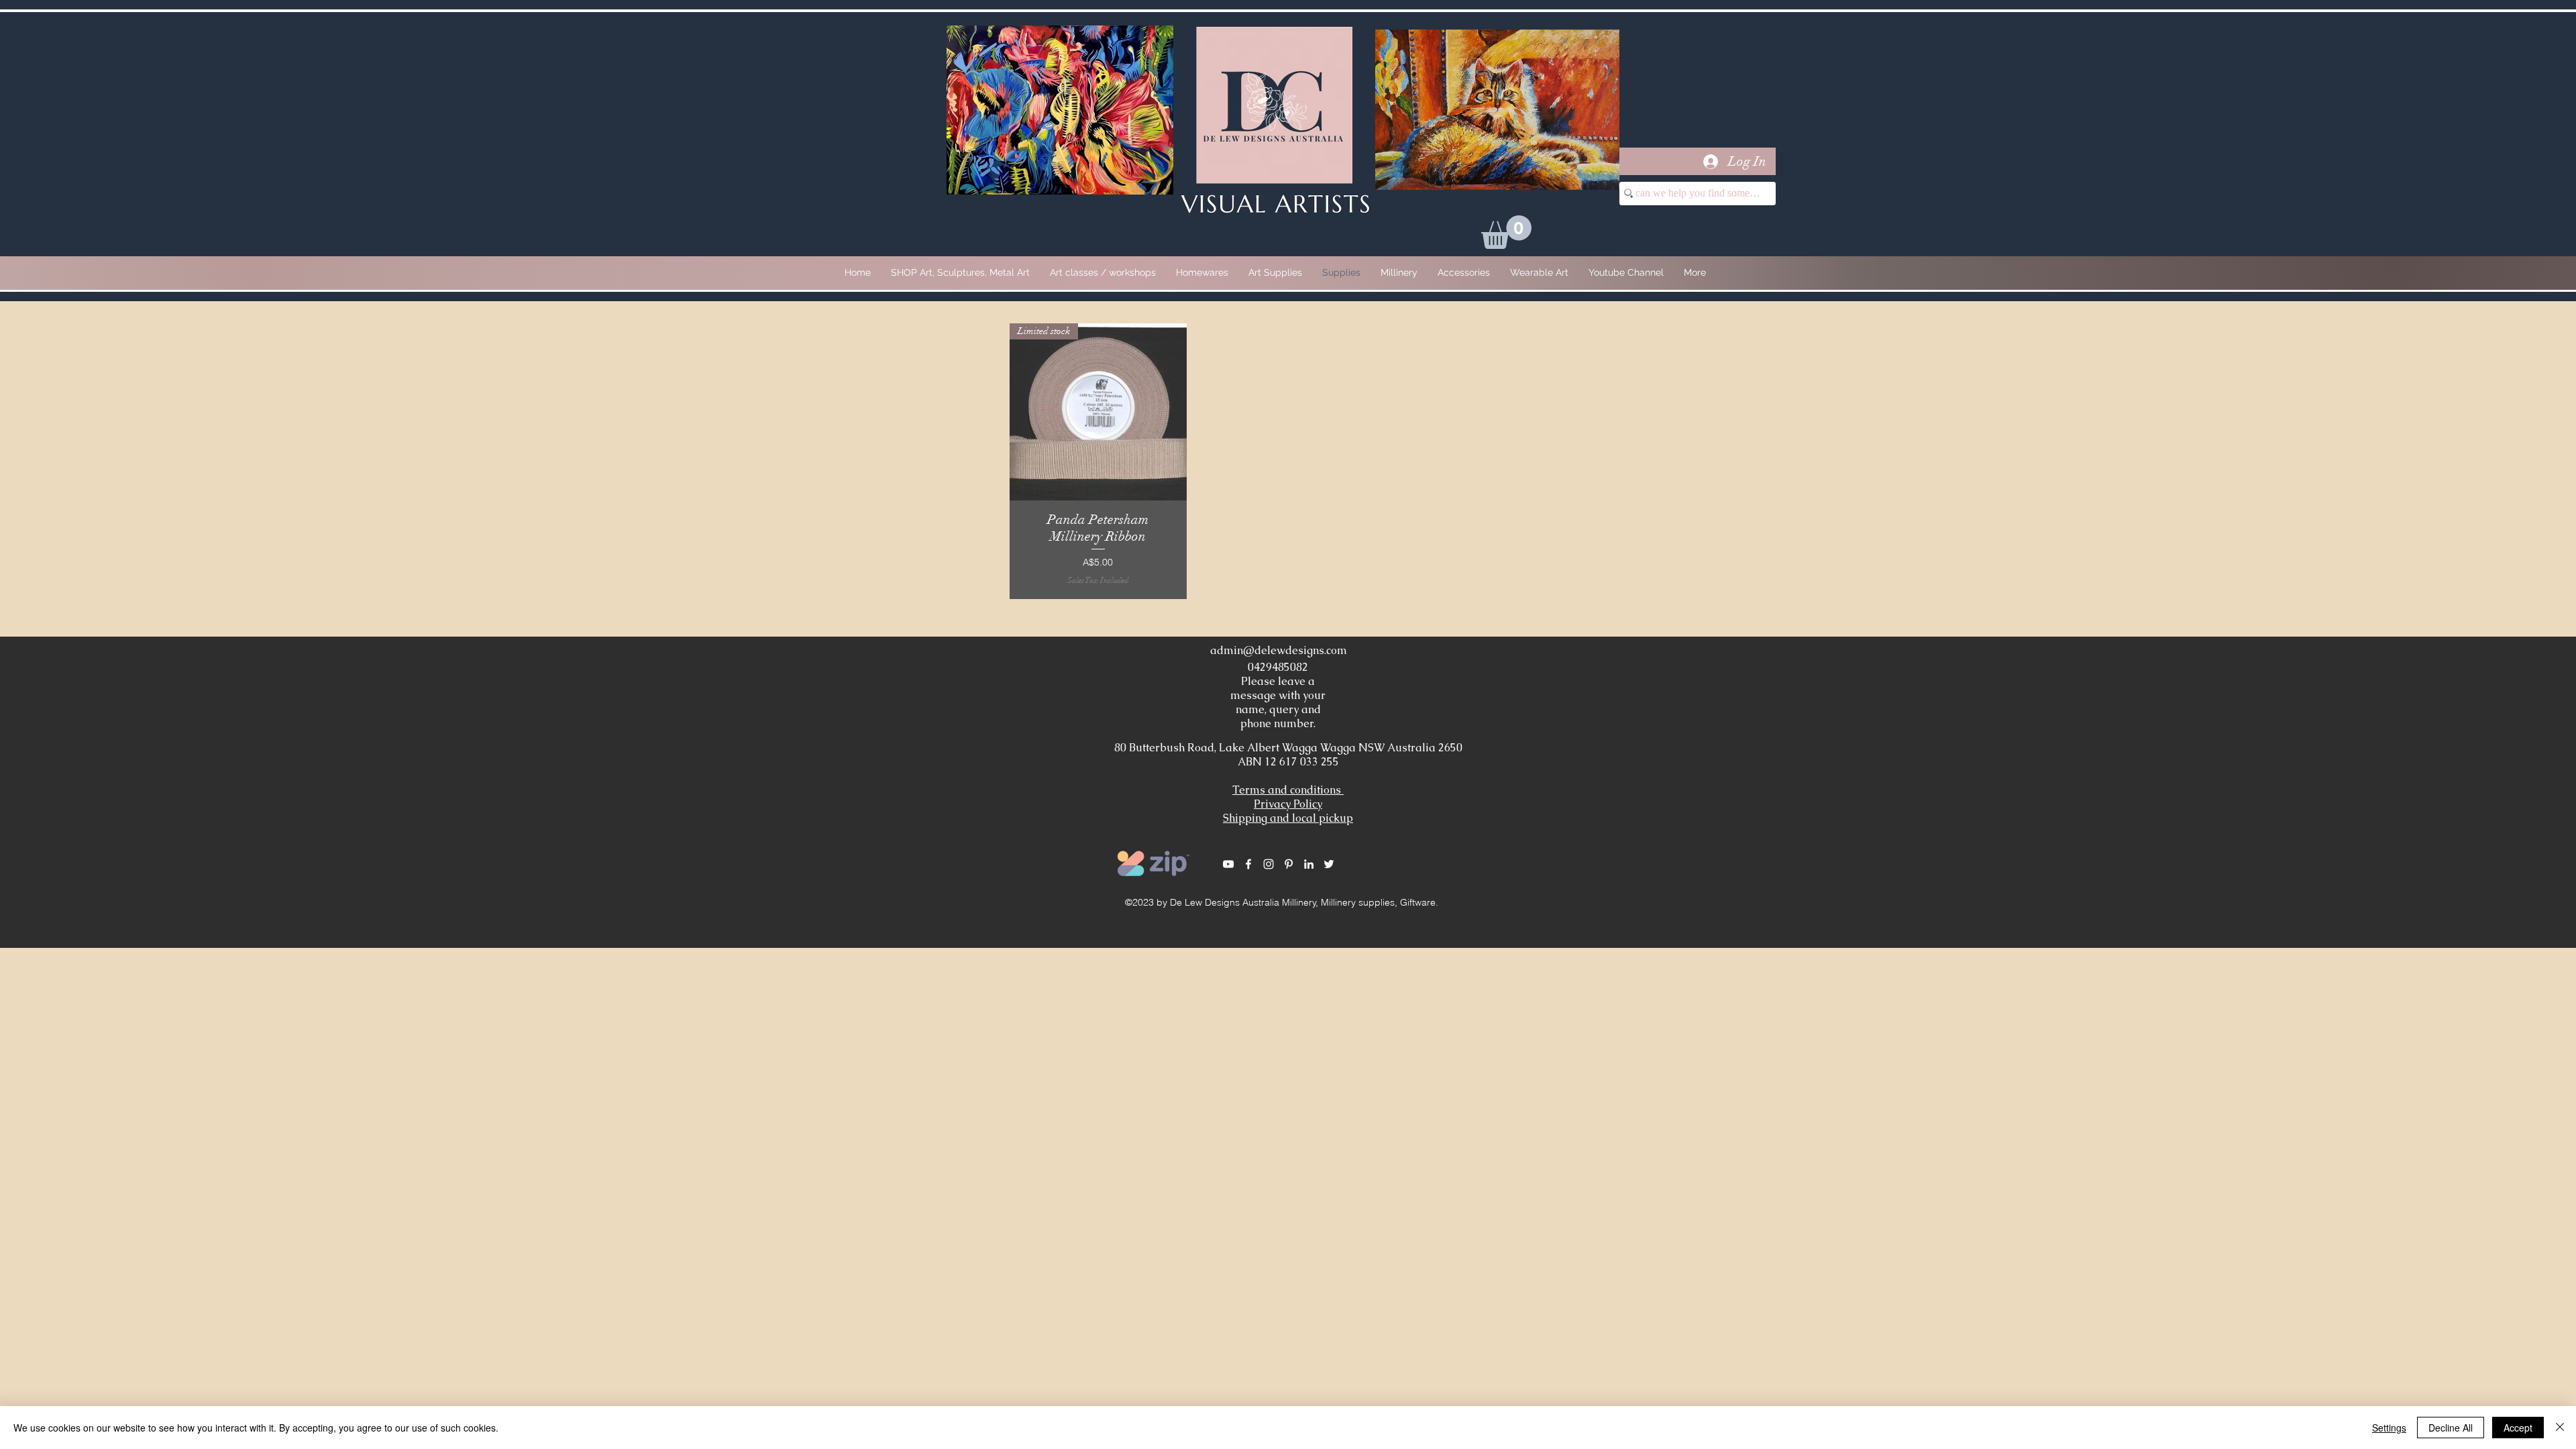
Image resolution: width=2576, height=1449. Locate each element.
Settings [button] (2389, 1428)
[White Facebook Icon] (1248, 864)
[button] (1506, 232)
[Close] (2560, 1428)
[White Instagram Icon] (1269, 864)
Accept (2518, 1428)
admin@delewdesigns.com (1279, 650)
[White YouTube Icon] (1228, 864)
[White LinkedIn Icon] (1309, 864)
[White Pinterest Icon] (1289, 864)
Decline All (2451, 1428)
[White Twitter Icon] (1329, 864)
